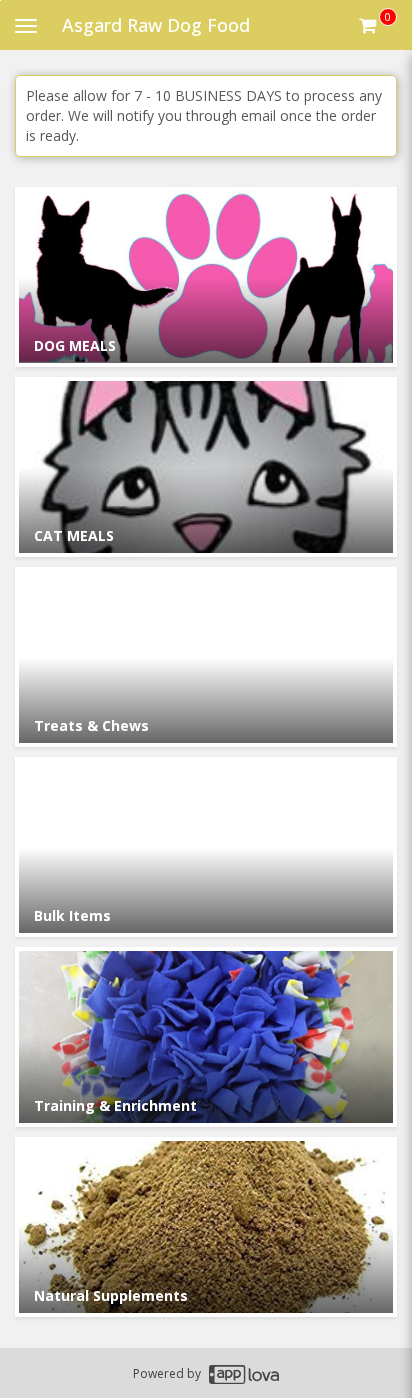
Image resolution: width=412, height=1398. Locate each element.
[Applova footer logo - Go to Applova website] (244, 1373)
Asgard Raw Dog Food (156, 25)
